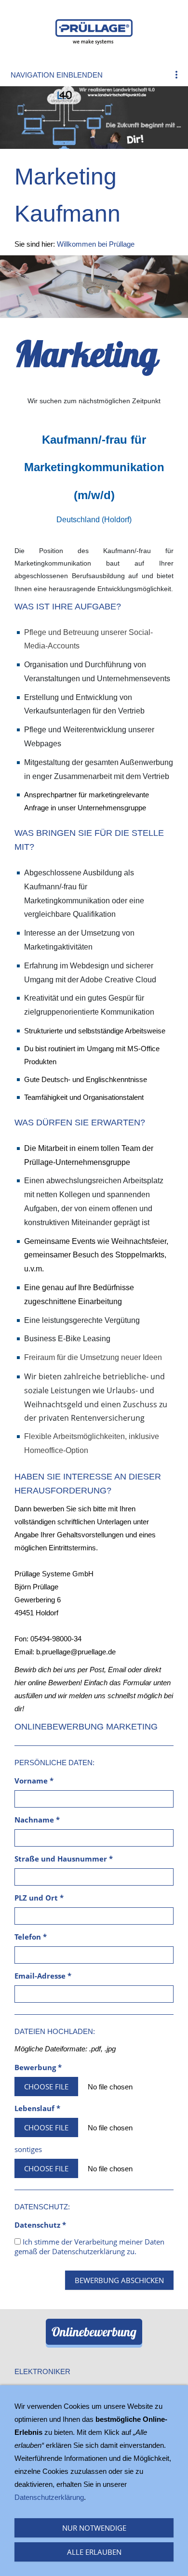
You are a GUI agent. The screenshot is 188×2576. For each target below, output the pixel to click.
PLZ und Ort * (39, 1898)
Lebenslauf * (37, 2108)
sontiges (28, 2149)
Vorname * (34, 1781)
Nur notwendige (94, 2528)
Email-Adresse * (43, 1976)
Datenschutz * (40, 2225)
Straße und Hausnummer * (64, 1859)
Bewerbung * (38, 2067)
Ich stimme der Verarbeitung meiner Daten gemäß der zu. (89, 2246)
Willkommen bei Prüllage (96, 244)
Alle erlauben (94, 2552)
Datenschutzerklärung (88, 2251)
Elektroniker (42, 2371)
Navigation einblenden (57, 75)
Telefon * (31, 1937)
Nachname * (37, 1820)
